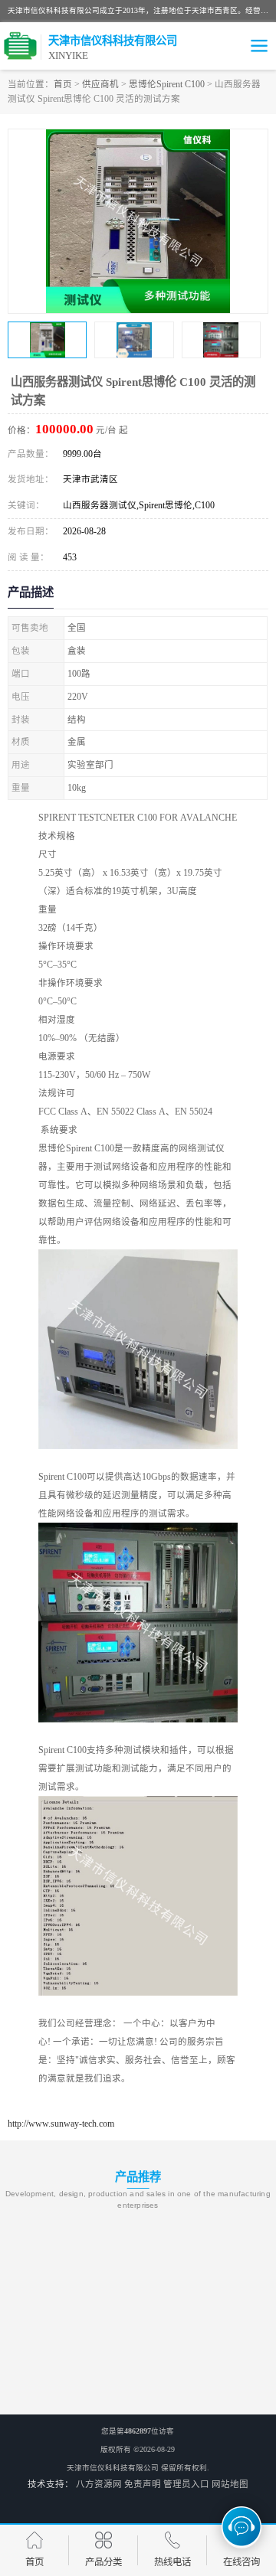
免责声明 (143, 2484)
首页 (63, 84)
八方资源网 (99, 2484)
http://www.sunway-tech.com (61, 2124)
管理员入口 (186, 2484)
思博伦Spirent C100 (167, 84)
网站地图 (230, 2484)
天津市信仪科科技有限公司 (113, 2468)
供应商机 (100, 84)
